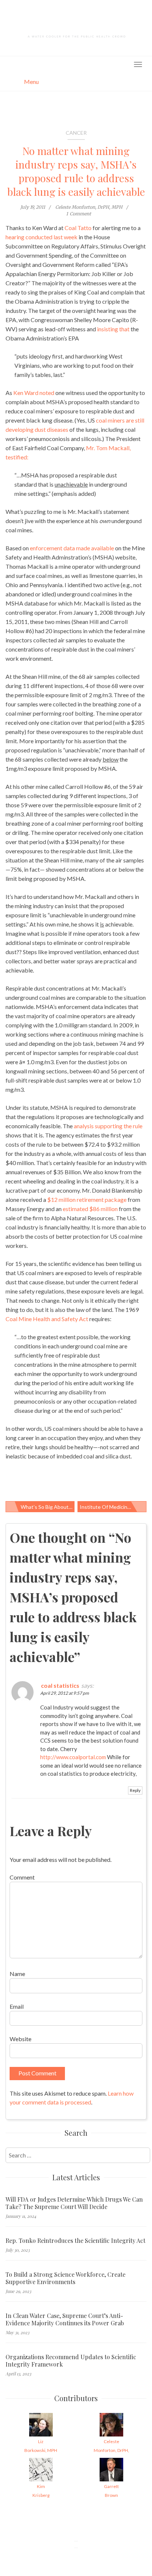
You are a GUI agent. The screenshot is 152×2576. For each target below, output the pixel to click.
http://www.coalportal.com (73, 1757)
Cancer (76, 133)
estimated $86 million (90, 1209)
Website (20, 2039)
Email (17, 2006)
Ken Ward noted (34, 393)
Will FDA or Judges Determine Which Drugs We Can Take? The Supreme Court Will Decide (74, 2203)
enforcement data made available (72, 548)
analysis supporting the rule (108, 1126)
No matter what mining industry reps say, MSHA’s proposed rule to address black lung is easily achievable (76, 171)
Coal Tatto (78, 228)
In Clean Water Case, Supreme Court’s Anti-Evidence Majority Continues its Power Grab (65, 2319)
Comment (22, 1877)
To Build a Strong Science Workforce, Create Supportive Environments (65, 2278)
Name (17, 1974)
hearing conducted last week (42, 237)
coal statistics (60, 1685)
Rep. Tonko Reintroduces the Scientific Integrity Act (75, 2241)
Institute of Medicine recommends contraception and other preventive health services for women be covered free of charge (113, 1507)
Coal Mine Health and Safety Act (47, 1319)
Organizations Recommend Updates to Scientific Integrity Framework (71, 2361)
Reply (135, 1790)
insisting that (113, 329)
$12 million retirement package (87, 1199)
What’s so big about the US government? (48, 1507)
